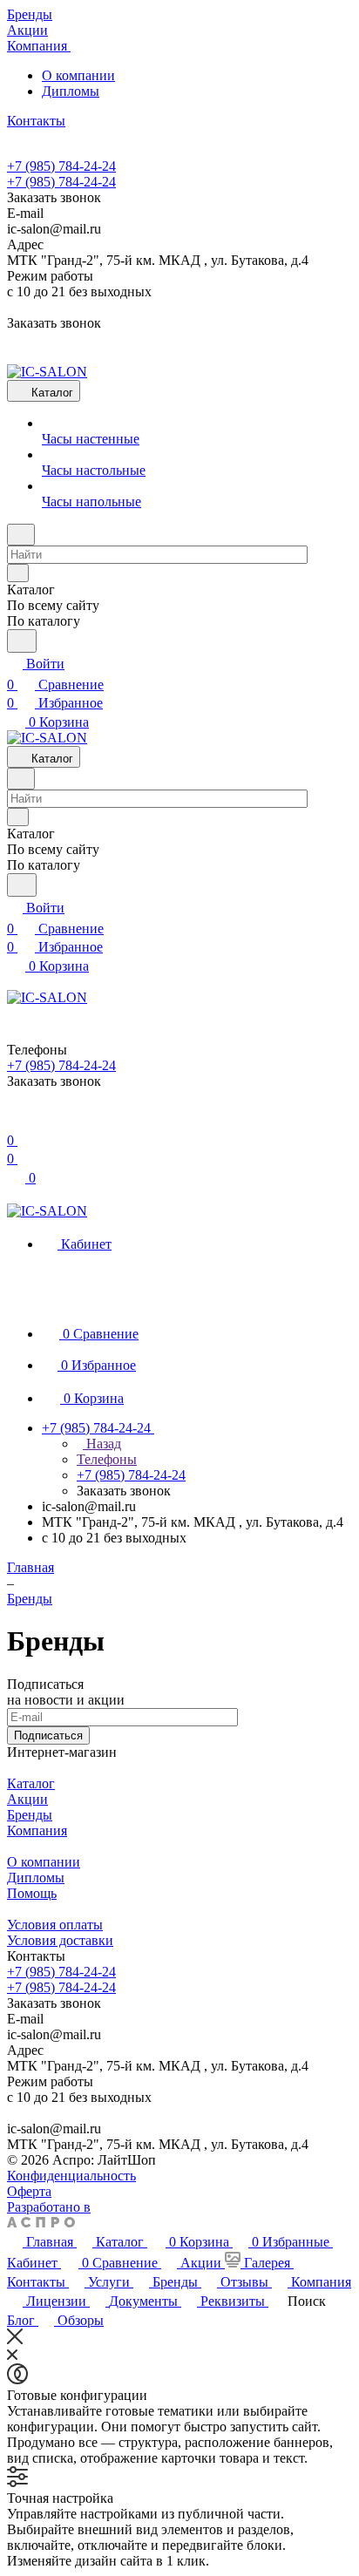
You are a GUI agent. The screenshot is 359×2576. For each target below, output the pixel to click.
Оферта (29, 2191)
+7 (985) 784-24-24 (61, 166)
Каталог (31, 1783)
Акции (27, 1799)
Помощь (32, 1893)
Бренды (30, 1815)
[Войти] (15, 1119)
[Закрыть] (15, 2339)
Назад (102, 1444)
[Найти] (22, 641)
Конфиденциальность (71, 2176)
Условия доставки (60, 1940)
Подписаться (48, 1735)
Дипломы (71, 91)
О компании (78, 75)
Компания (37, 1830)
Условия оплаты (55, 1925)
